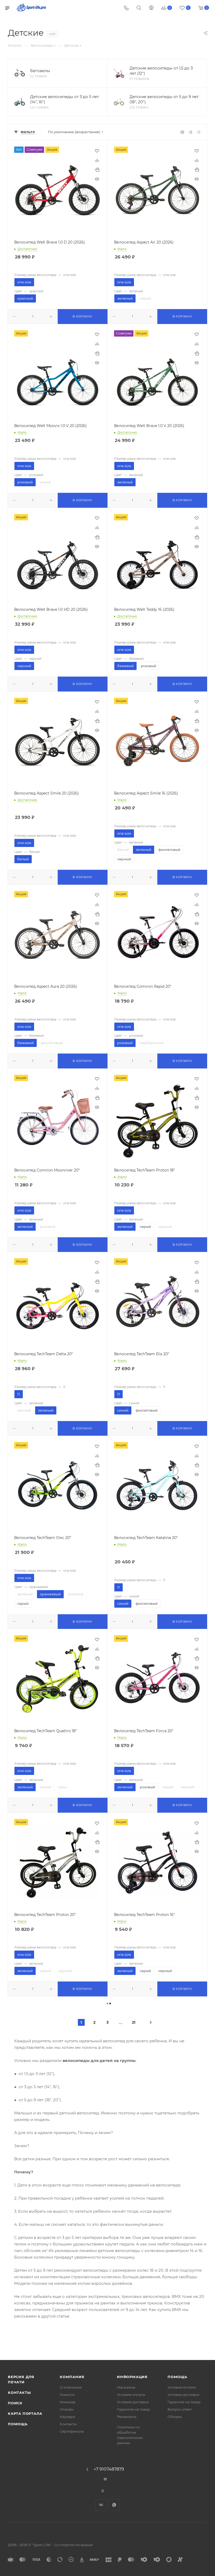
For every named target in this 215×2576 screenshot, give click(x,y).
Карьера (67, 2417)
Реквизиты (127, 2417)
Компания (72, 2377)
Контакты (19, 2393)
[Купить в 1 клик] (97, 170)
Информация (132, 2377)
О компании (71, 2387)
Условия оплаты (131, 2395)
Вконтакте (101, 2505)
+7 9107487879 (109, 2469)
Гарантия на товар (133, 2409)
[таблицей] (199, 132)
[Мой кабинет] (151, 8)
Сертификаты (72, 2431)
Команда (68, 2402)
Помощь (18, 2424)
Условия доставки (133, 2402)
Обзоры (175, 2417)
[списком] (190, 132)
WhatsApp (114, 2505)
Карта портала (25, 2413)
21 (134, 2022)
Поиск (15, 2403)
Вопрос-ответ (180, 2409)
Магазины (126, 2387)
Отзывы (67, 2409)
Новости (67, 2395)
